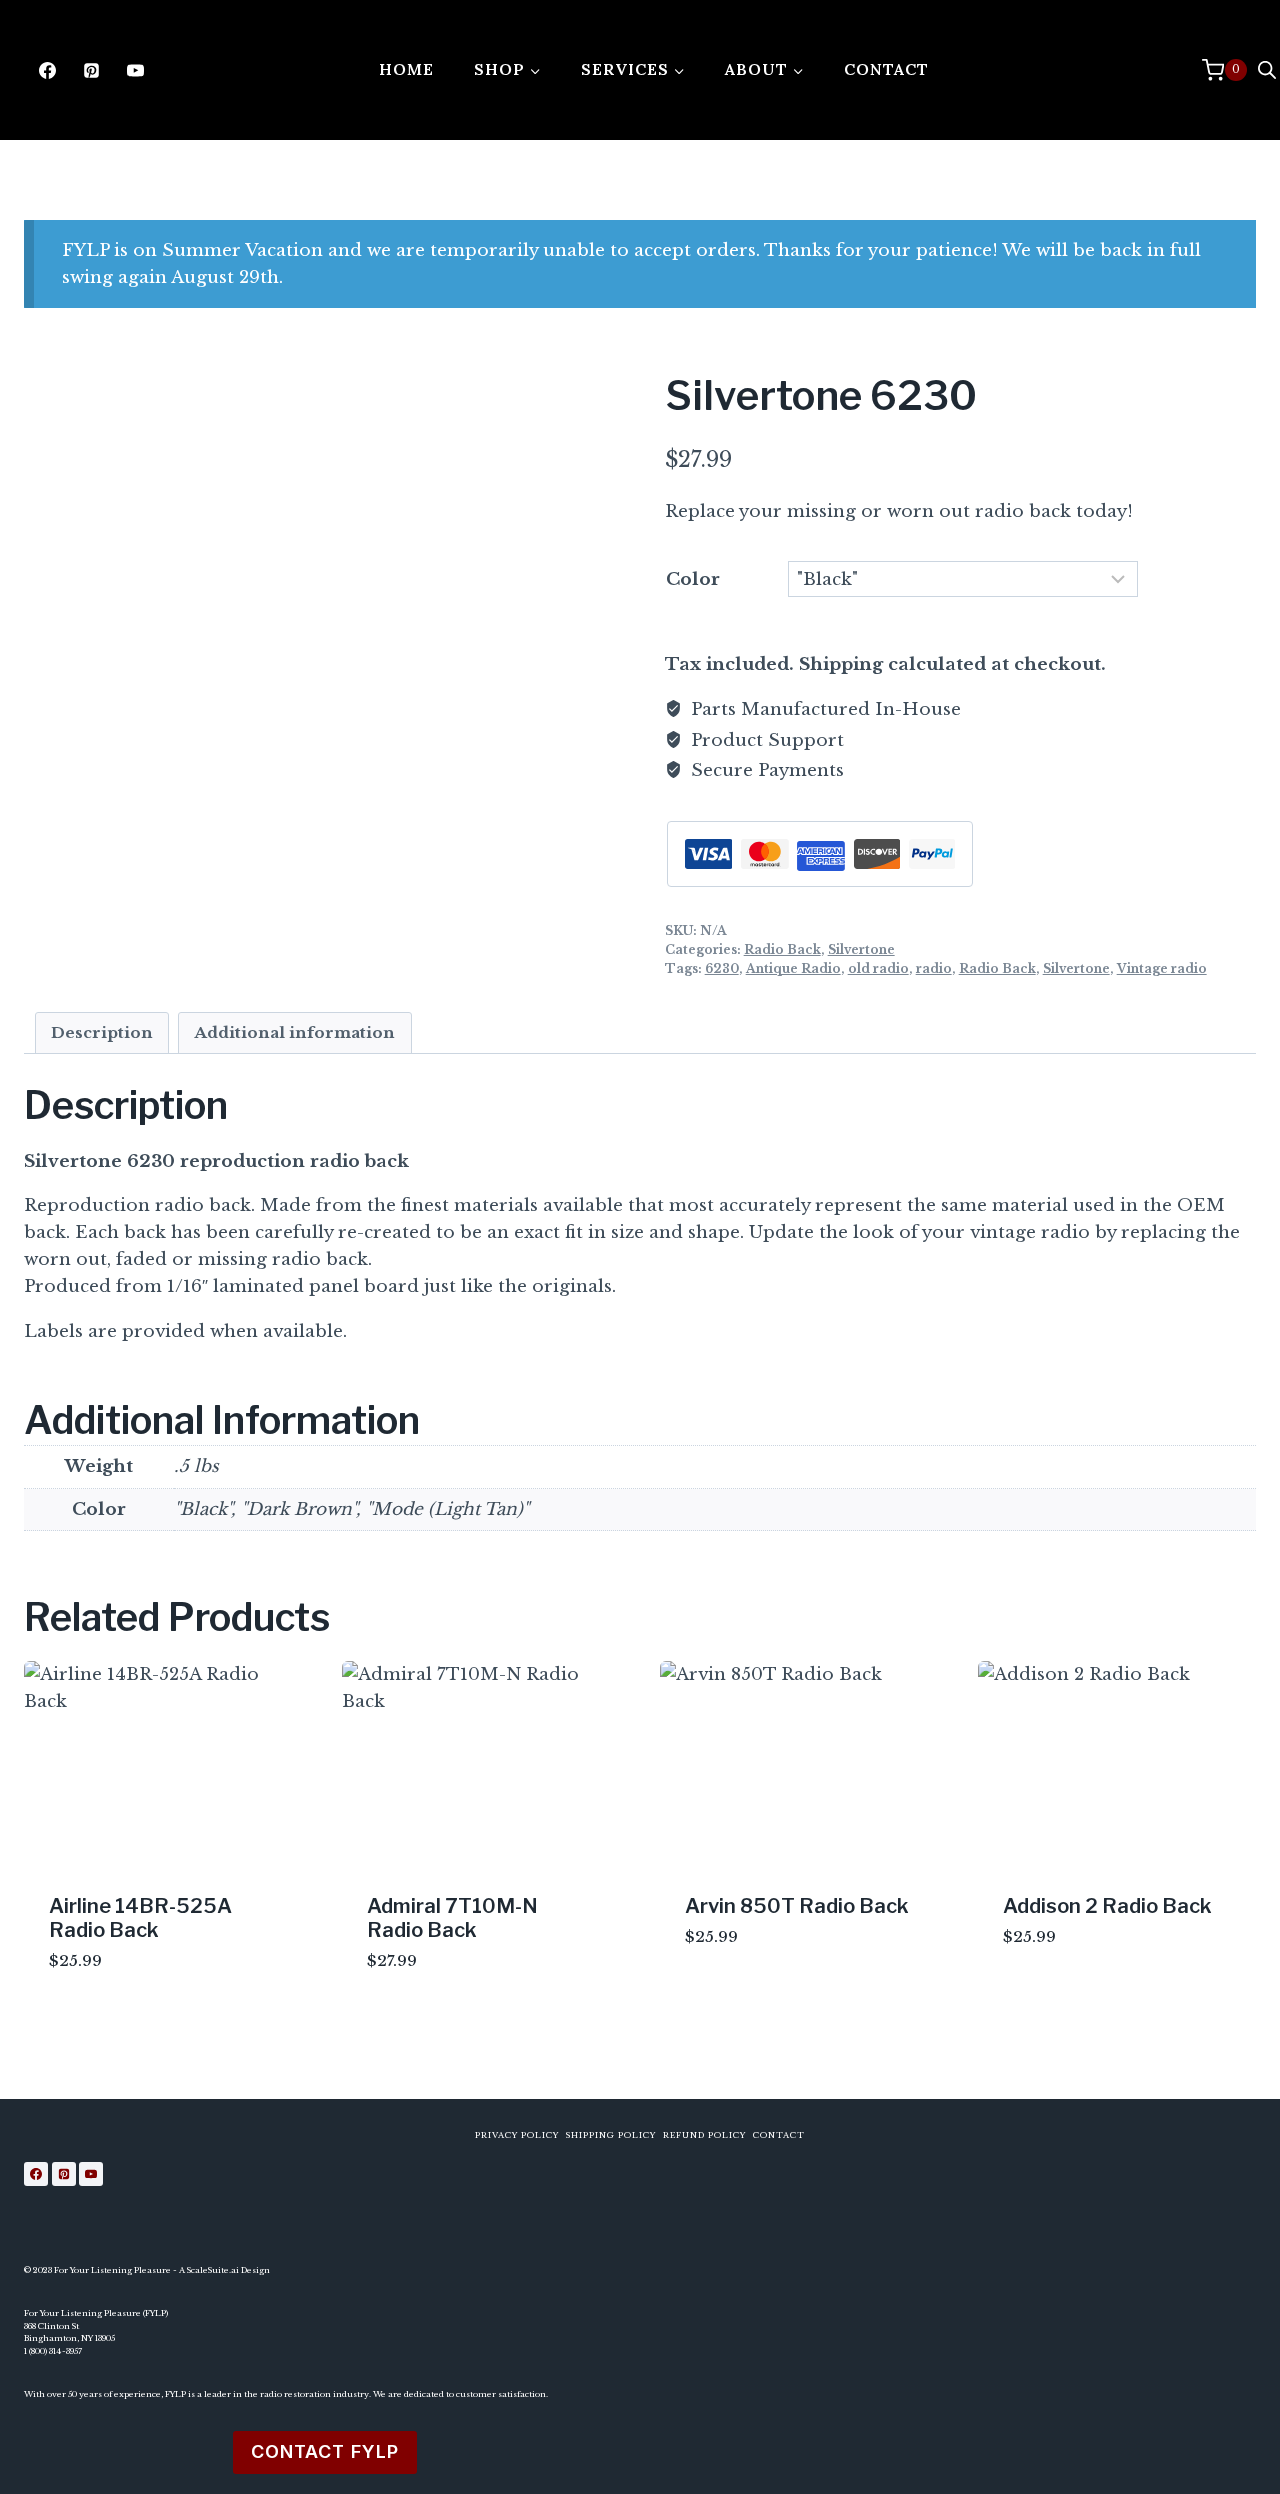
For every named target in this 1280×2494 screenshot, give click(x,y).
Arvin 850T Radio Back (797, 1906)
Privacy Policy (517, 2135)
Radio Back (782, 949)
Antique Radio (793, 968)
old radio (878, 968)
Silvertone (861, 949)
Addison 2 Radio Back (1107, 1906)
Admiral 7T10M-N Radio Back (452, 1918)
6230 (722, 968)
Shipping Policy (611, 2135)
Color (693, 579)
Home (406, 69)
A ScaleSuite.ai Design (224, 2270)
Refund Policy (704, 2135)
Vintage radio (1162, 968)
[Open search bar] (1267, 70)
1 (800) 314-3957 (53, 2351)
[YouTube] (135, 70)
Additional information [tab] (294, 1032)
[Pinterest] (91, 70)
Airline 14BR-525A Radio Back (140, 1918)
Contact (886, 69)
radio (934, 968)
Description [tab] (102, 1032)
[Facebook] (47, 70)
